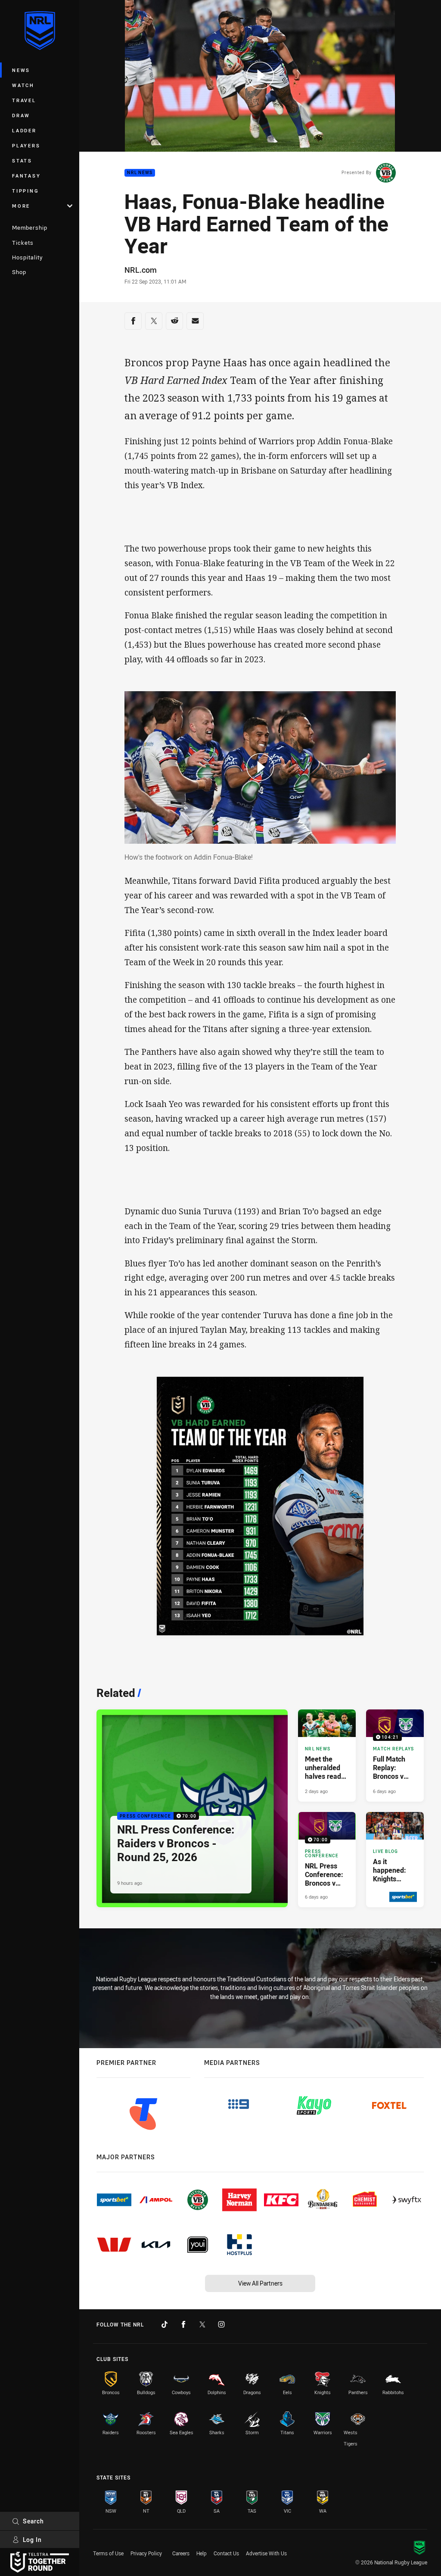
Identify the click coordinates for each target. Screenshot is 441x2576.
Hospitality (27, 257)
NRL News (140, 173)
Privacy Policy (146, 2553)
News (21, 70)
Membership (30, 228)
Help (202, 2553)
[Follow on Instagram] (221, 2324)
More (21, 206)
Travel (24, 100)
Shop (19, 272)
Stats (22, 161)
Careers (181, 2553)
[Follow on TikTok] (165, 2324)
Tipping (25, 191)
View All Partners (260, 2283)
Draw (21, 115)
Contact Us (226, 2553)
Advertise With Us (266, 2553)
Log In (32, 2540)
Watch (23, 85)
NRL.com (141, 270)
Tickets (23, 243)
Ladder (24, 130)
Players (26, 145)
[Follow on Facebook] (183, 2324)
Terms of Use (108, 2553)
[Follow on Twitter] (202, 2324)
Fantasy (26, 176)
